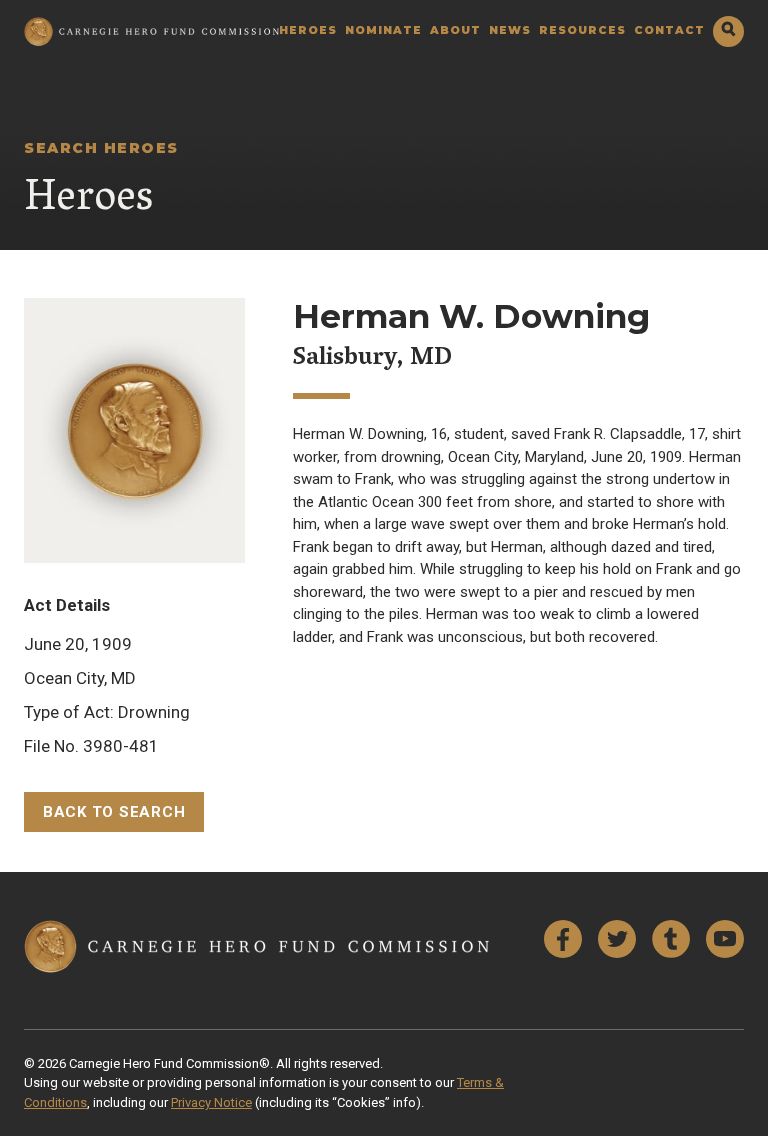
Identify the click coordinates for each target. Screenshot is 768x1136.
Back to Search (114, 812)
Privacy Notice (211, 1102)
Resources (582, 31)
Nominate (383, 31)
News (510, 31)
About (455, 31)
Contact (669, 31)
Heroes (308, 31)
